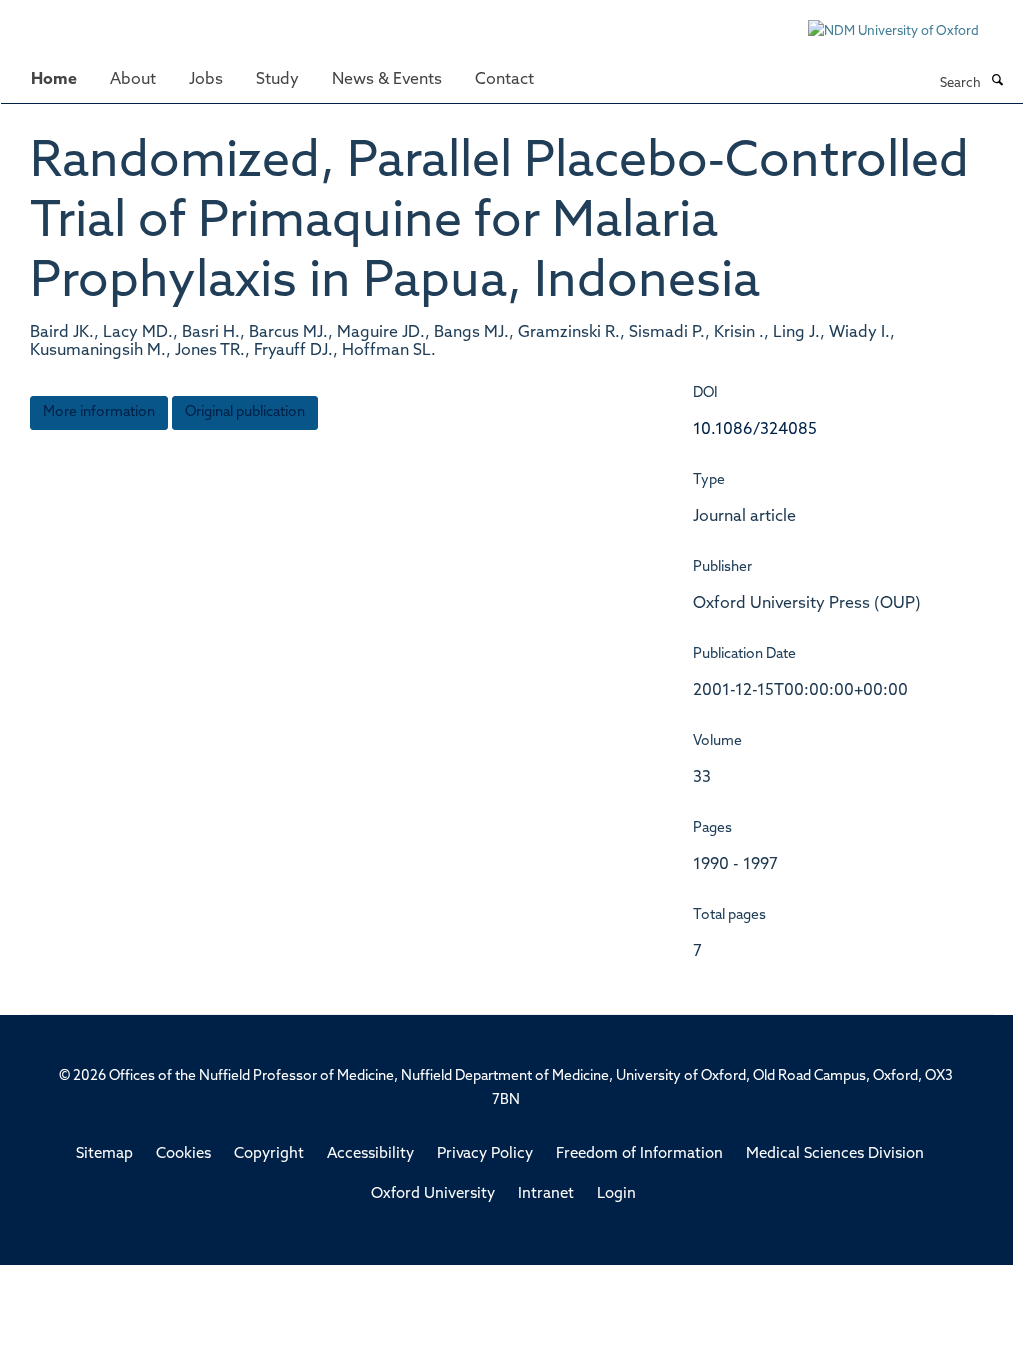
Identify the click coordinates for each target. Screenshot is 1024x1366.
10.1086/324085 (755, 430)
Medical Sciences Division (835, 1154)
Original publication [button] (245, 412)
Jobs (206, 80)
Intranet (546, 1194)
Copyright (269, 1154)
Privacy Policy (485, 1154)
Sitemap (104, 1154)
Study (277, 80)
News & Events (387, 80)
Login (616, 1194)
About (133, 80)
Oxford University (433, 1194)
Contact (504, 80)
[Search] (997, 82)
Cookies (183, 1154)
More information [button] (99, 412)
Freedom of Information (639, 1154)
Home (54, 80)
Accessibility (370, 1154)
